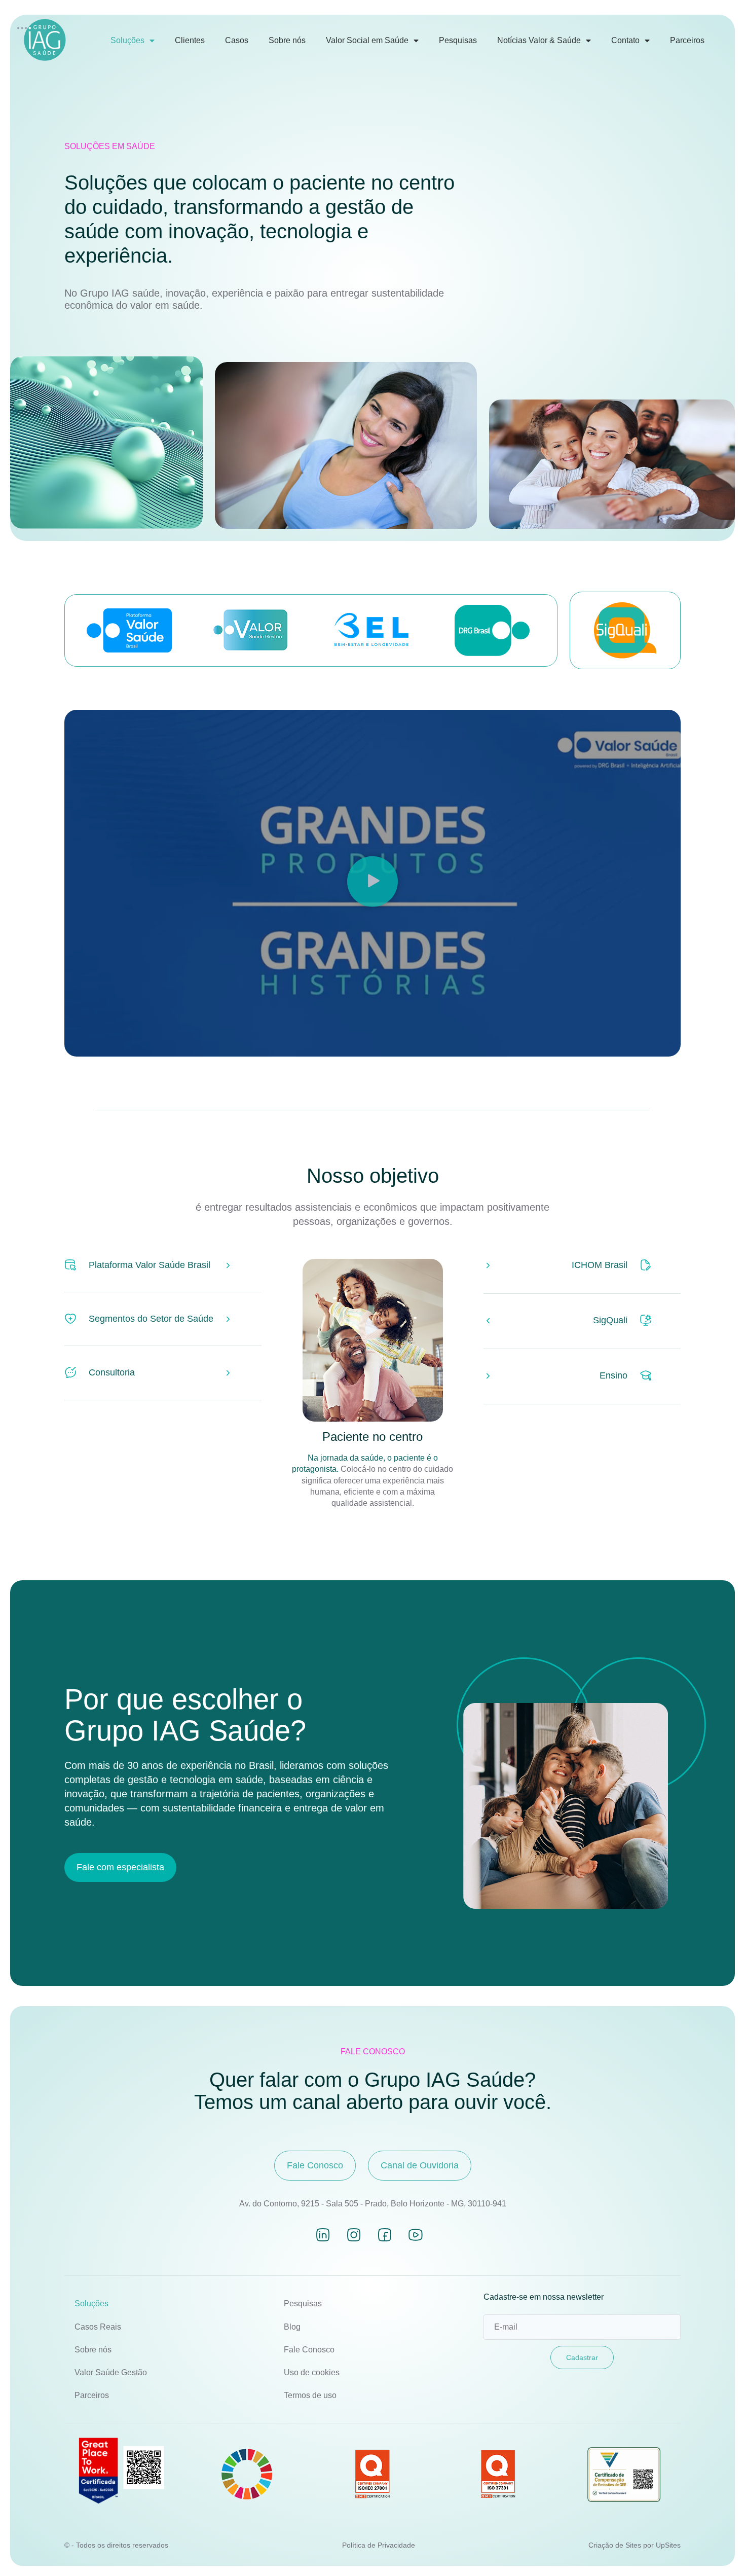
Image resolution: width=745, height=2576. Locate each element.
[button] (372, 883)
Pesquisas (458, 40)
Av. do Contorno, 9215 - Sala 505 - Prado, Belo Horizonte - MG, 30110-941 (373, 2204)
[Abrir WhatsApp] (720, 2550)
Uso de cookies (312, 2372)
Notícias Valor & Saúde (539, 40)
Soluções (127, 40)
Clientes (190, 40)
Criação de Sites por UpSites (635, 2545)
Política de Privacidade (379, 2545)
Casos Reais (98, 2327)
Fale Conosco (309, 2350)
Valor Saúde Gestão (111, 2372)
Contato (625, 40)
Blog (292, 2327)
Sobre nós (287, 40)
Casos (237, 40)
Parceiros (687, 40)
